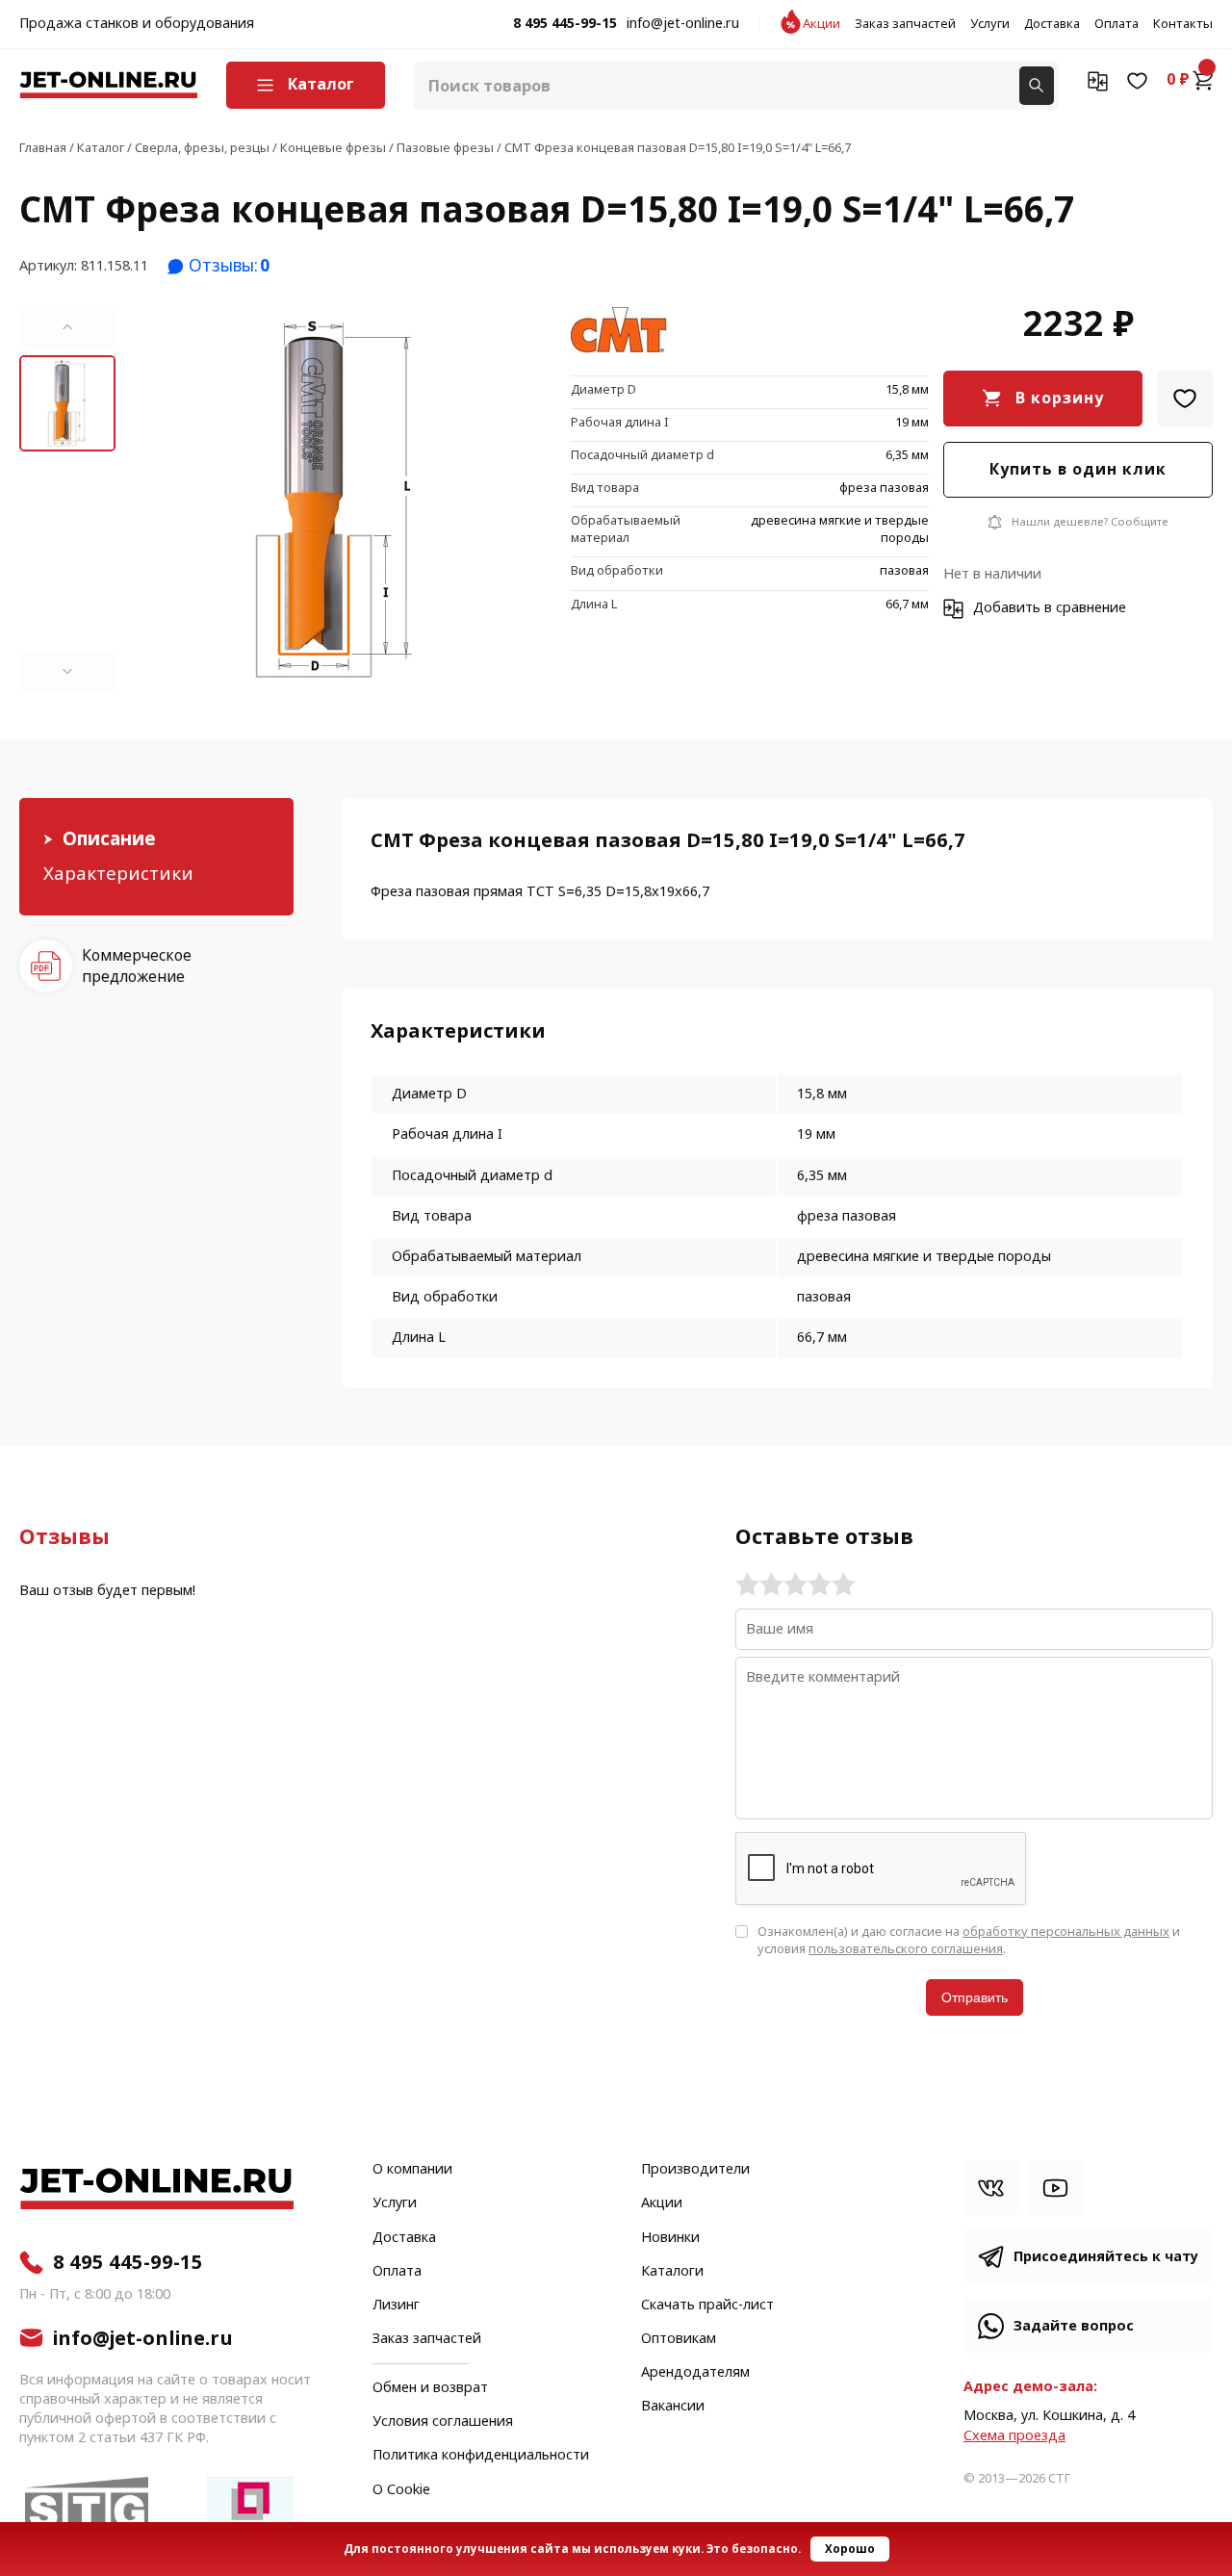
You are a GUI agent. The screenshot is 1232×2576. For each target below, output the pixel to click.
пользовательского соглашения (906, 1949)
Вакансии (673, 2407)
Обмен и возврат (430, 2388)
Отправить (975, 1997)
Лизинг (396, 2306)
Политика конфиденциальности (481, 2456)
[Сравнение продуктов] (1098, 80)
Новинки (670, 2238)
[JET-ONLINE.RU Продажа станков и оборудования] (108, 85)
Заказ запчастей (905, 24)
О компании (412, 2170)
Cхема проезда (1014, 2436)
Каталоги (672, 2272)
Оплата (1116, 24)
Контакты (1183, 24)
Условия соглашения (443, 2422)
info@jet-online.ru (683, 24)
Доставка (1052, 24)
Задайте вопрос (1074, 2326)
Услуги (990, 24)
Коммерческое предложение (137, 965)
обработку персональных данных (1066, 1932)
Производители (695, 2170)
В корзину (1060, 398)
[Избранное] (1137, 80)
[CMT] (619, 332)
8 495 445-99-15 (565, 24)
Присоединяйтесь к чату (1106, 2257)
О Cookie (401, 2490)
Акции (821, 24)
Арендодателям (695, 2373)
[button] (67, 327)
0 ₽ (1178, 80)
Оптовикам (679, 2339)
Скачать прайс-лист (707, 2306)
